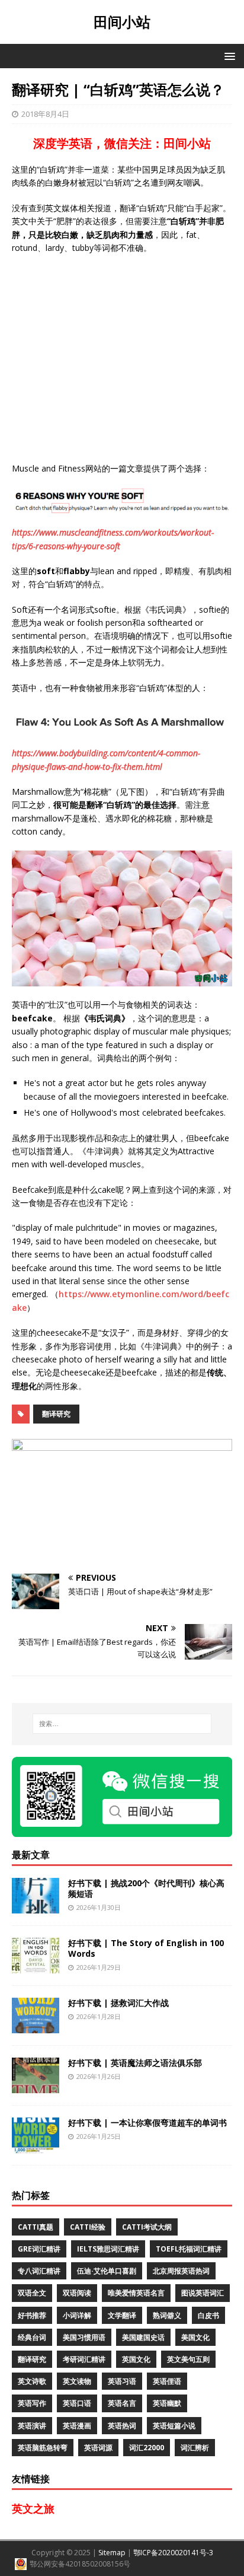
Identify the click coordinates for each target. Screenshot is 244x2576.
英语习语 (122, 2381)
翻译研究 (56, 1414)
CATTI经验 (88, 2227)
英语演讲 (32, 2426)
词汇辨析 (195, 2448)
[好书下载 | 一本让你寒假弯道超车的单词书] (36, 2146)
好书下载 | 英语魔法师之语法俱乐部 (135, 2063)
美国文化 (195, 2337)
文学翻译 (122, 2315)
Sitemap (112, 2553)
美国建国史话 (143, 2337)
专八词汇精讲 (39, 2271)
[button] (228, 55)
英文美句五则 (188, 2359)
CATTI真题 (36, 2227)
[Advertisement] (122, 358)
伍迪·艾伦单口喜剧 (107, 2271)
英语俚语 (167, 2381)
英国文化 (136, 2359)
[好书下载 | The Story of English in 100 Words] (36, 1967)
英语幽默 (167, 2403)
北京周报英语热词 (181, 2271)
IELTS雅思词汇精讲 (108, 2249)
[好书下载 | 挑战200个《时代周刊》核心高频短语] (36, 1907)
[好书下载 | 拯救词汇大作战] (36, 2026)
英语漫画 (77, 2426)
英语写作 (32, 2403)
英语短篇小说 (174, 2426)
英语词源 (98, 2448)
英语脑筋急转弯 (43, 2448)
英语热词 (122, 2426)
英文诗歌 (32, 2381)
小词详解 (77, 2315)
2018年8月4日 (45, 114)
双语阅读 (77, 2293)
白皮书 (208, 2315)
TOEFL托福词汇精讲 (189, 2249)
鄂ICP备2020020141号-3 (173, 2553)
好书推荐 (32, 2315)
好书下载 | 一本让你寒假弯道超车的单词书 (147, 2123)
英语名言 (122, 2403)
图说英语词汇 (203, 2293)
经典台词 (32, 2337)
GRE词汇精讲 (39, 2249)
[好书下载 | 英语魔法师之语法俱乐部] (36, 2086)
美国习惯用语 (84, 2337)
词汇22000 (147, 2448)
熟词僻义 (167, 2315)
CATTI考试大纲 (147, 2227)
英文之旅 (33, 2508)
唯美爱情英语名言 (136, 2293)
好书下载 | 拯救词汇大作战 (118, 2003)
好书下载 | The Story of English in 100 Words (146, 1948)
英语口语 (77, 2403)
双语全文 (32, 2293)
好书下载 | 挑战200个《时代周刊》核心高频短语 (146, 1888)
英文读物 (77, 2381)
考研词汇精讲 (84, 2359)
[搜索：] (122, 1724)
